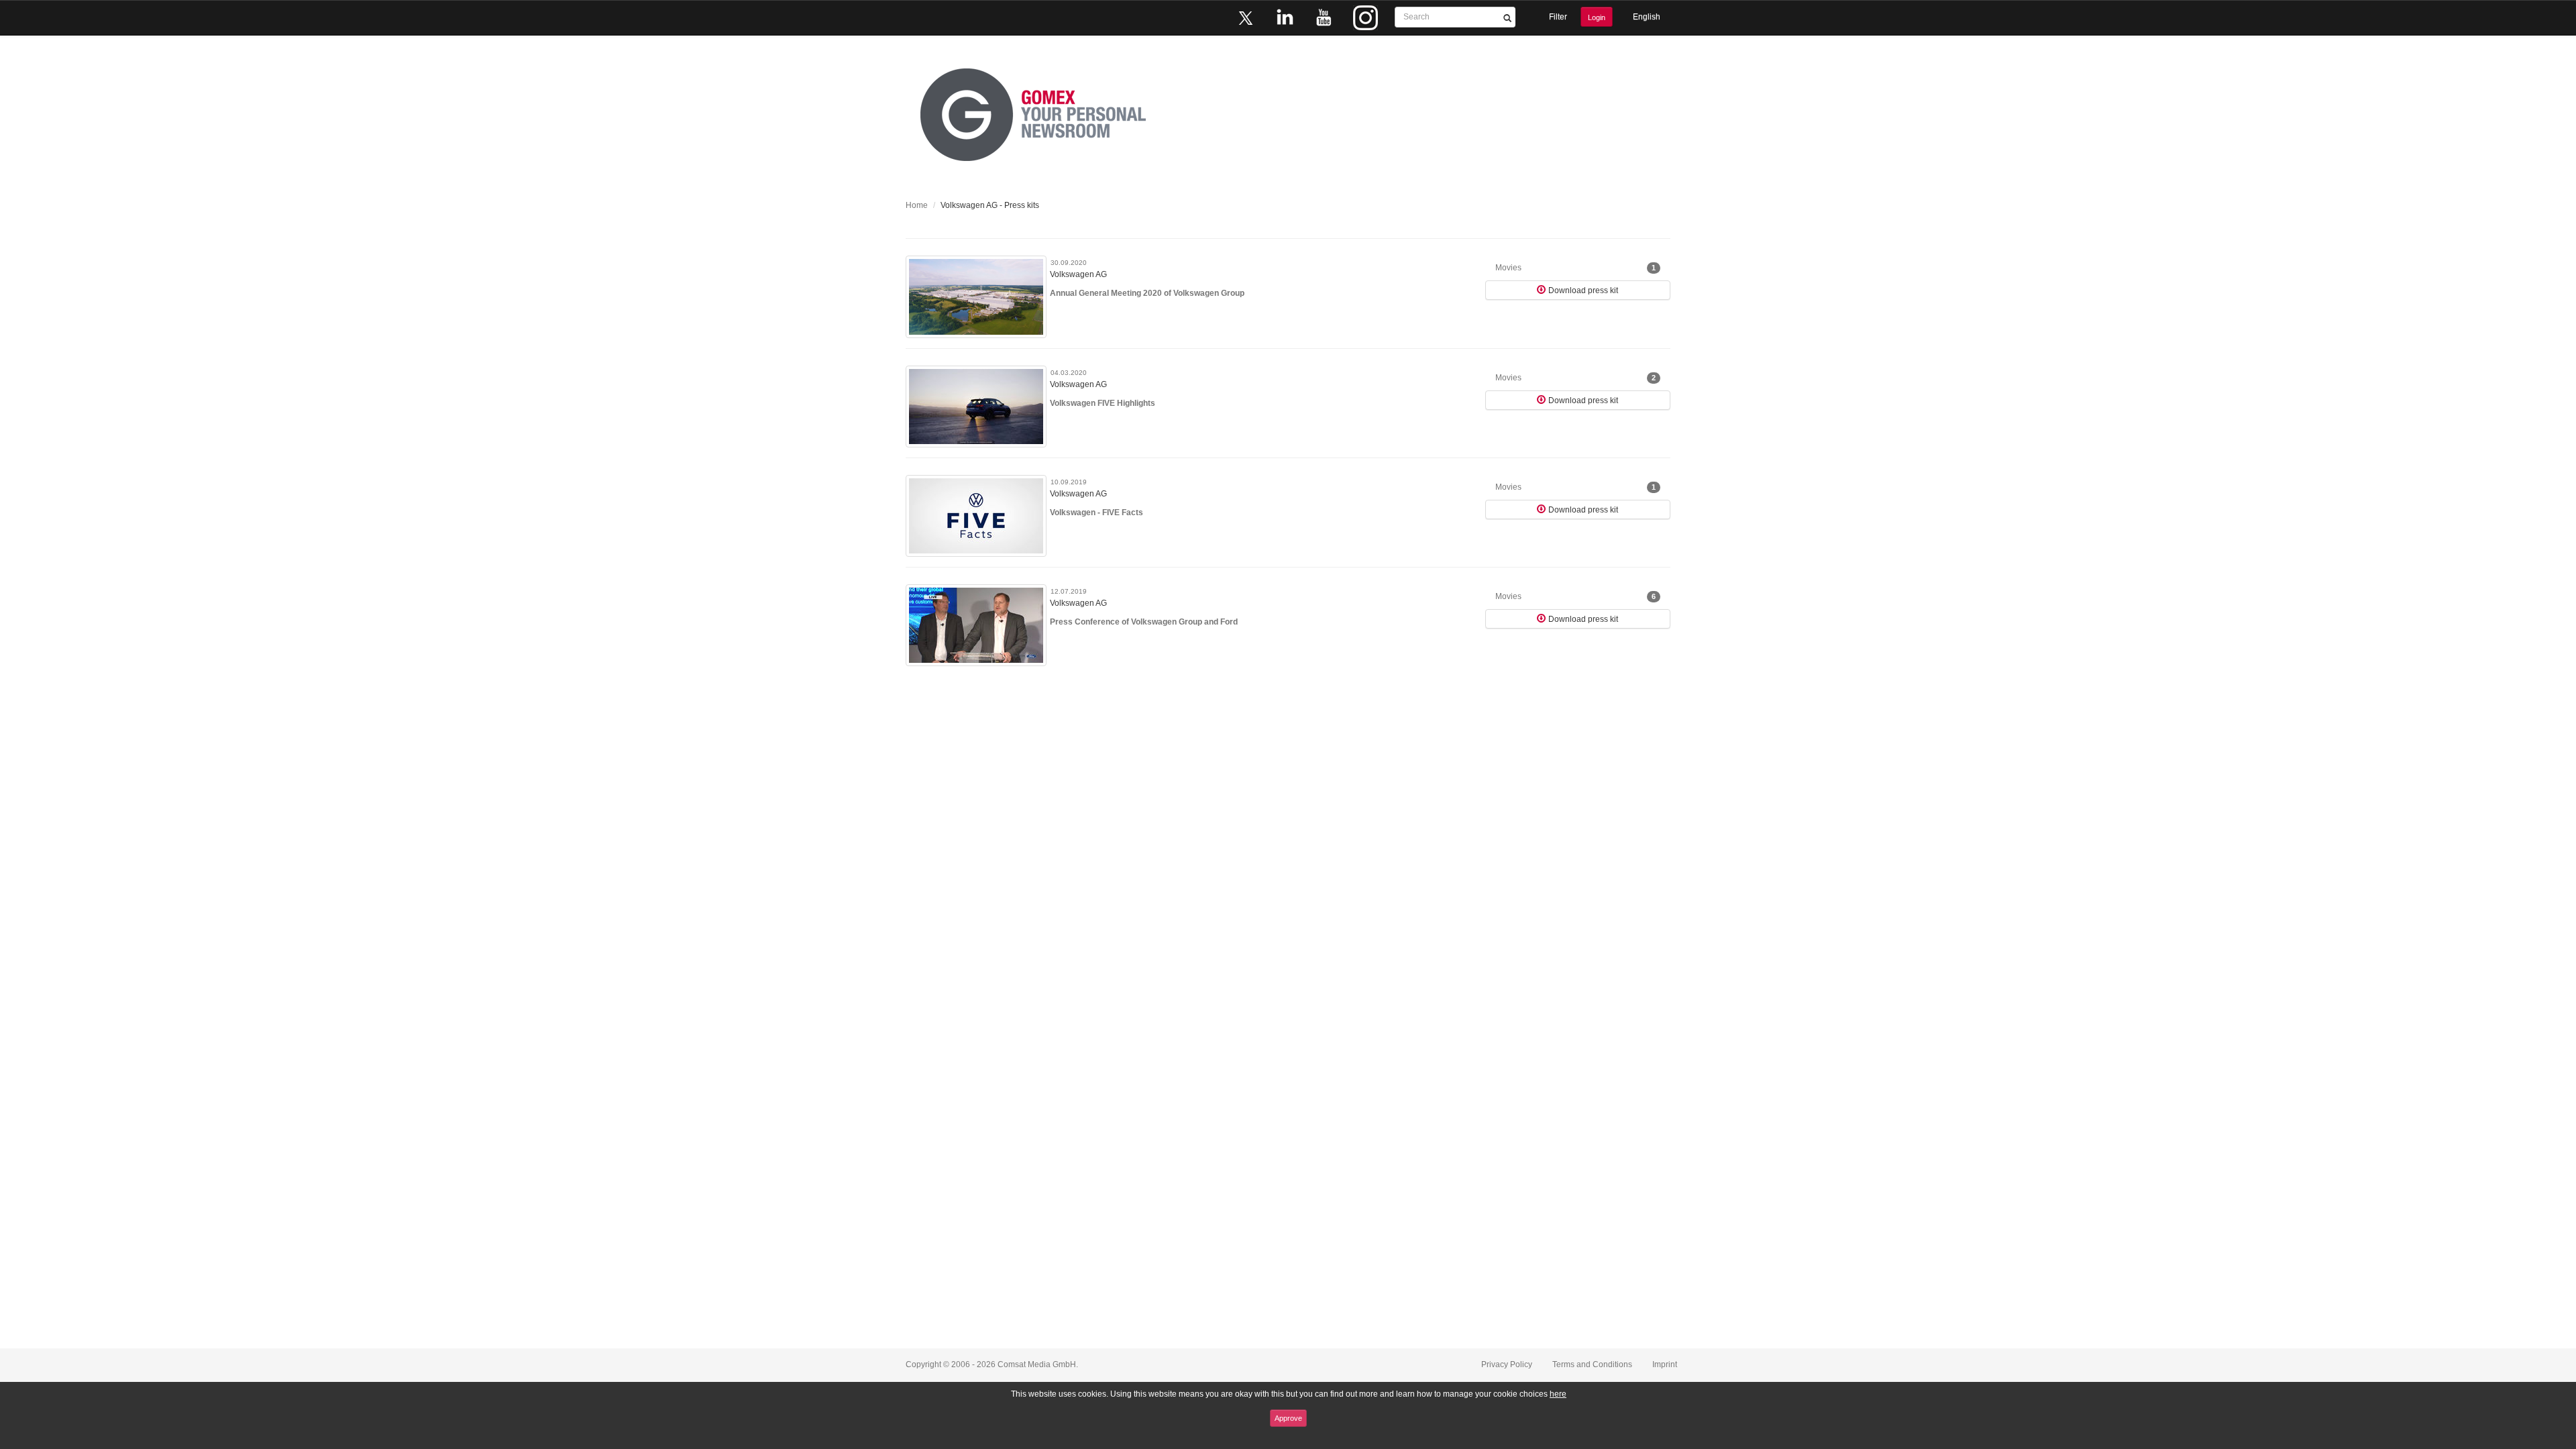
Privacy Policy (1507, 1364)
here (1558, 1394)
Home (917, 205)
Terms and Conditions (1592, 1364)
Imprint (1665, 1364)
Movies (1575, 268)
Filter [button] (1558, 17)
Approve (1288, 1418)
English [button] (1647, 17)
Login (1597, 17)
